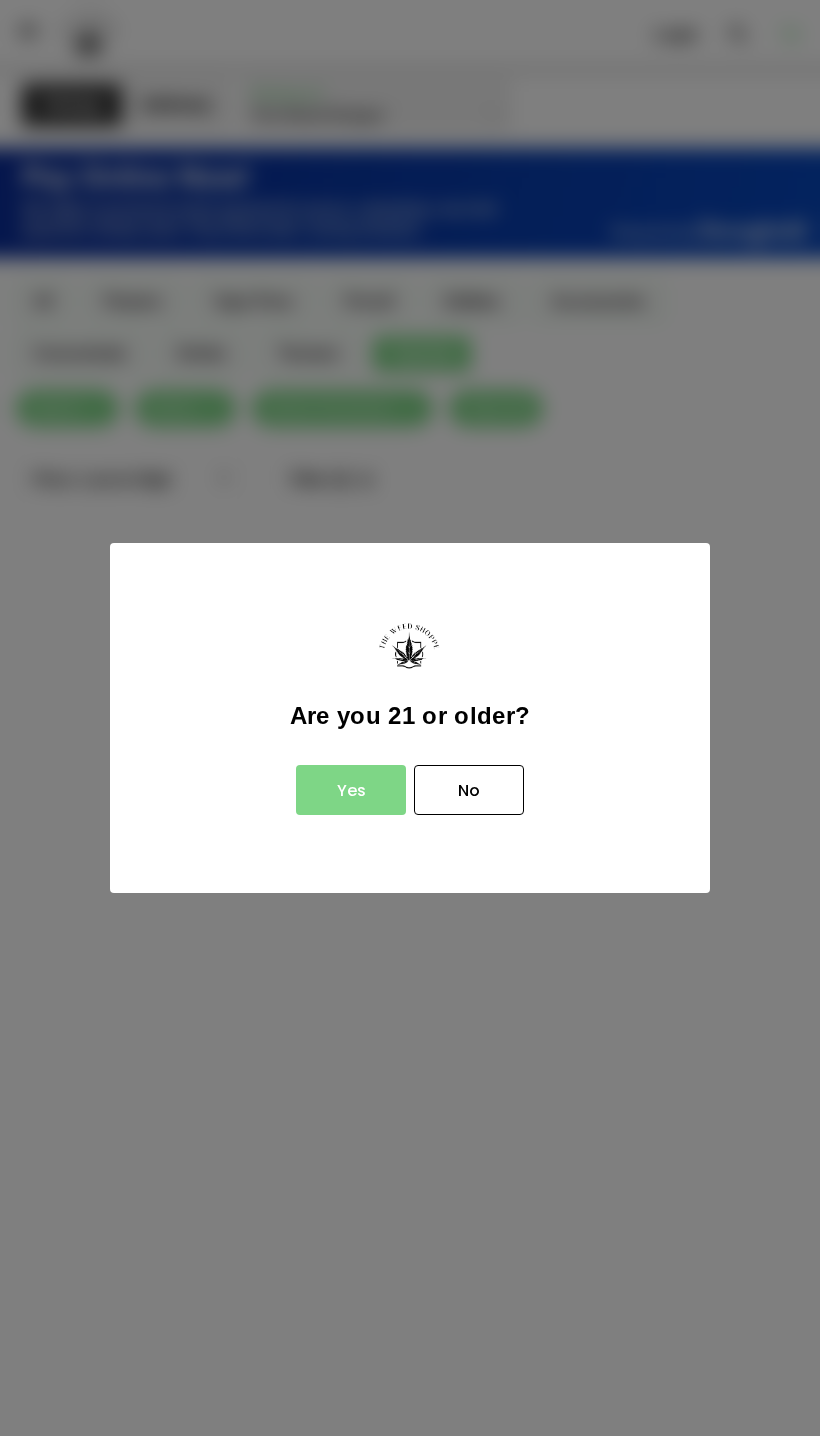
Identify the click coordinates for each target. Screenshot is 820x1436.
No (469, 790)
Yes (351, 790)
